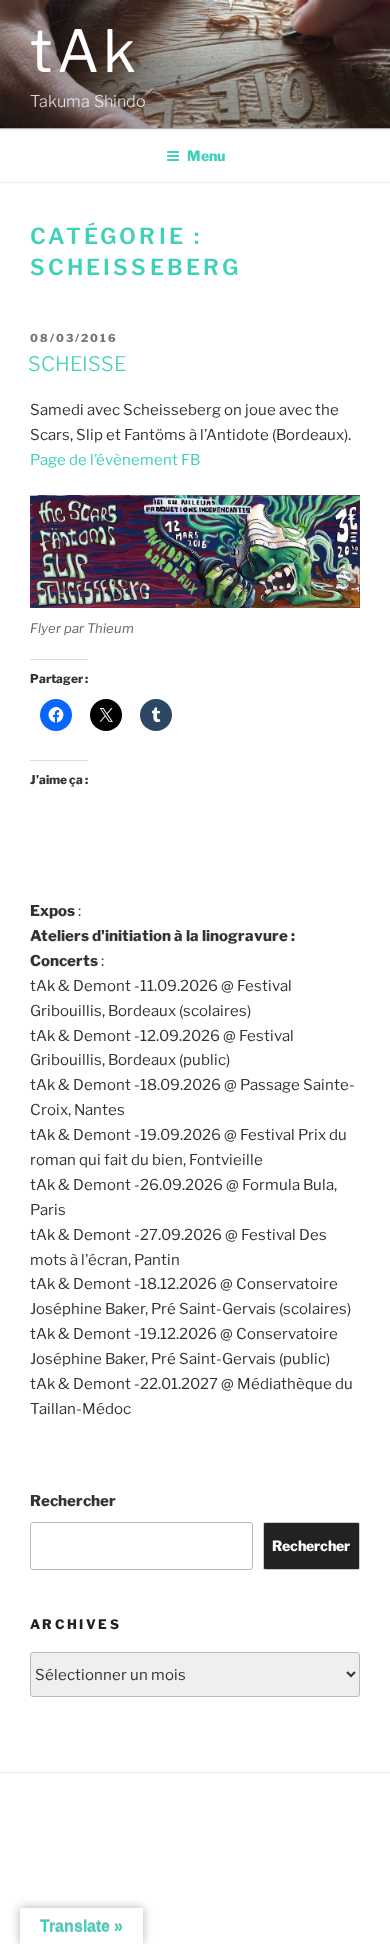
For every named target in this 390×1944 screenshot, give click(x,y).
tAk (85, 51)
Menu (206, 155)
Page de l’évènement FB (115, 460)
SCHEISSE (77, 364)
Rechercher (73, 1501)
